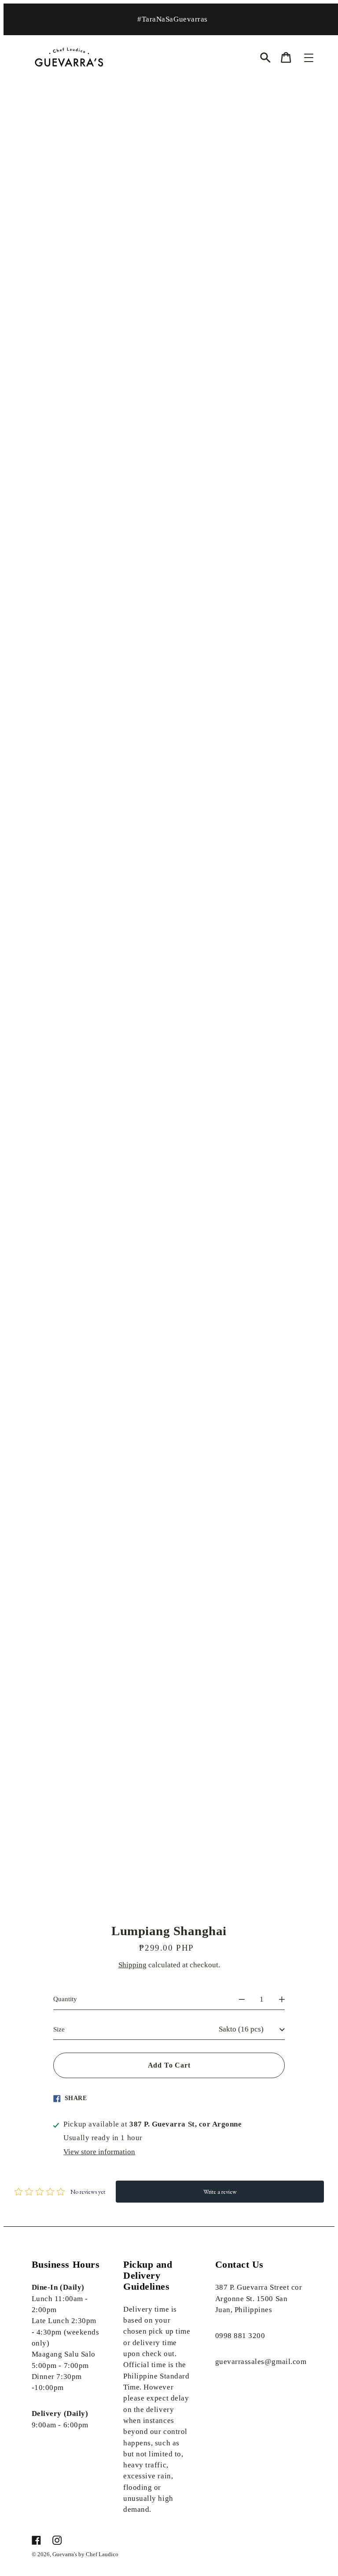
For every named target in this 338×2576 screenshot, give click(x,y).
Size (59, 2029)
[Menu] (309, 58)
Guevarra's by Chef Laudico (85, 2554)
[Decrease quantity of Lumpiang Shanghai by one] (242, 1999)
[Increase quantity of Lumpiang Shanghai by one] (282, 1999)
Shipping (132, 1965)
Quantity (65, 1999)
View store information (99, 2152)
